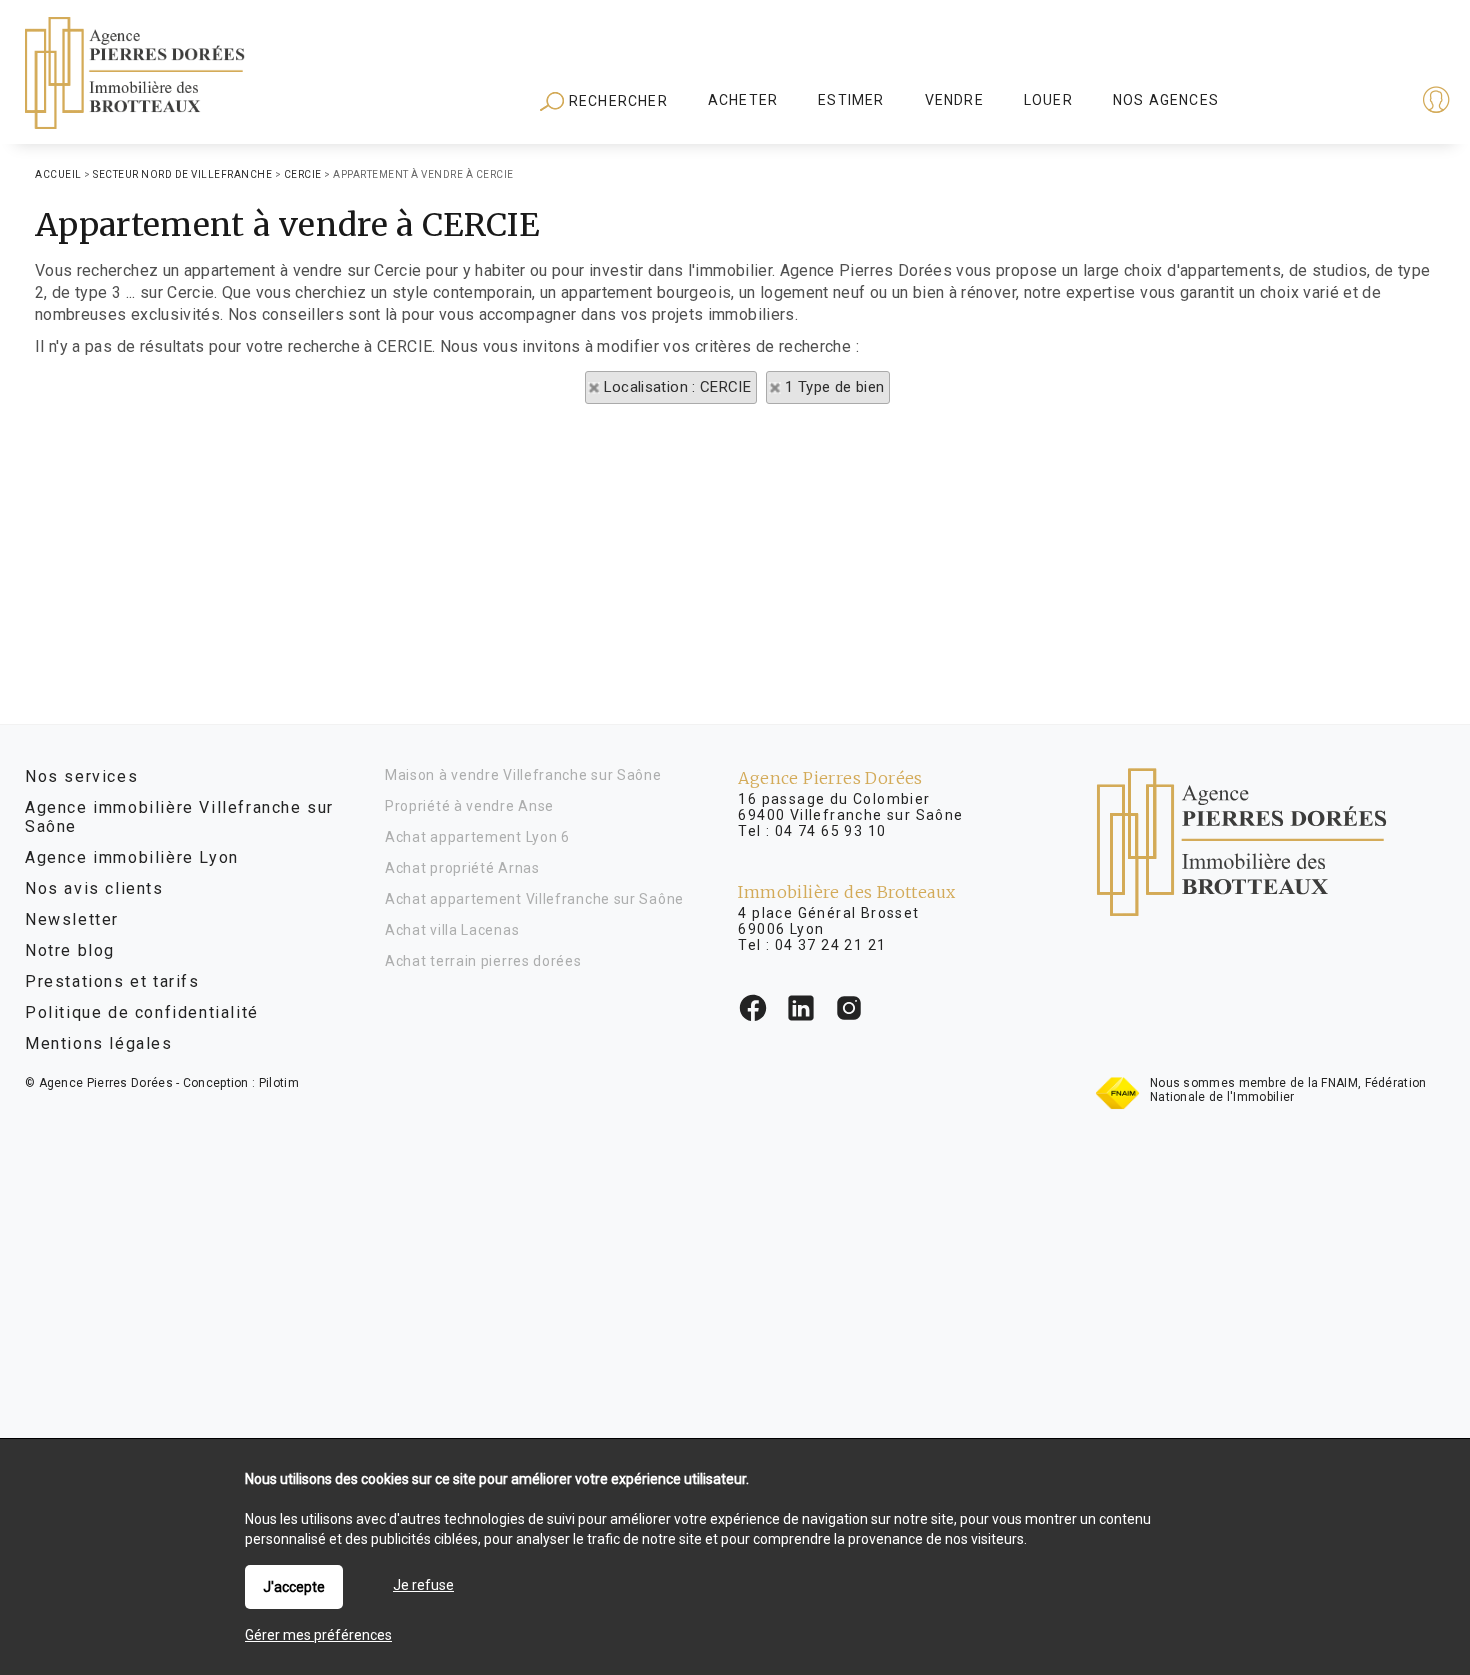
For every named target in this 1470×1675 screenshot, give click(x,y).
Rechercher (616, 101)
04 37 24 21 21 (831, 945)
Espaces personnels (1358, 102)
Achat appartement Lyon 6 (477, 837)
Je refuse (423, 1585)
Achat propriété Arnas (462, 868)
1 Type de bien (834, 387)
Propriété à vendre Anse (469, 806)
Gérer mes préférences (318, 1635)
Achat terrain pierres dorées (483, 961)
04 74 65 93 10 (831, 831)
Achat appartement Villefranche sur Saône (534, 899)
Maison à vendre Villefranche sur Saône (523, 775)
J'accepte (294, 1587)
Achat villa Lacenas (452, 930)
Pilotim (279, 1083)
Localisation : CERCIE (677, 387)
